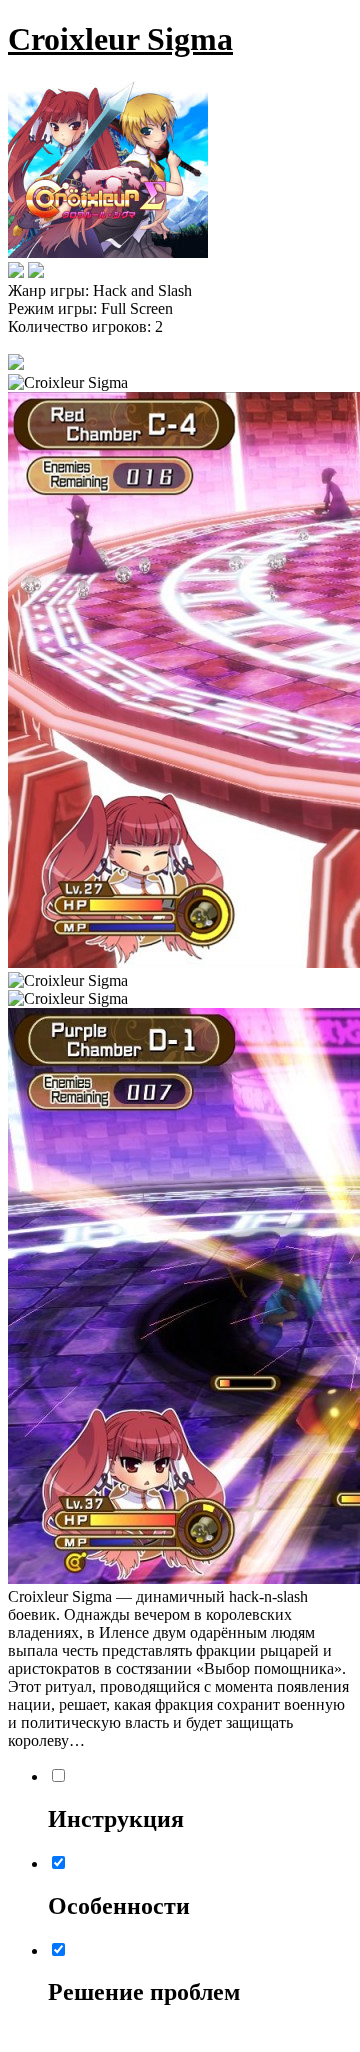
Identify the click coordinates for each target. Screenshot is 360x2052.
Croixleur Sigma (120, 39)
